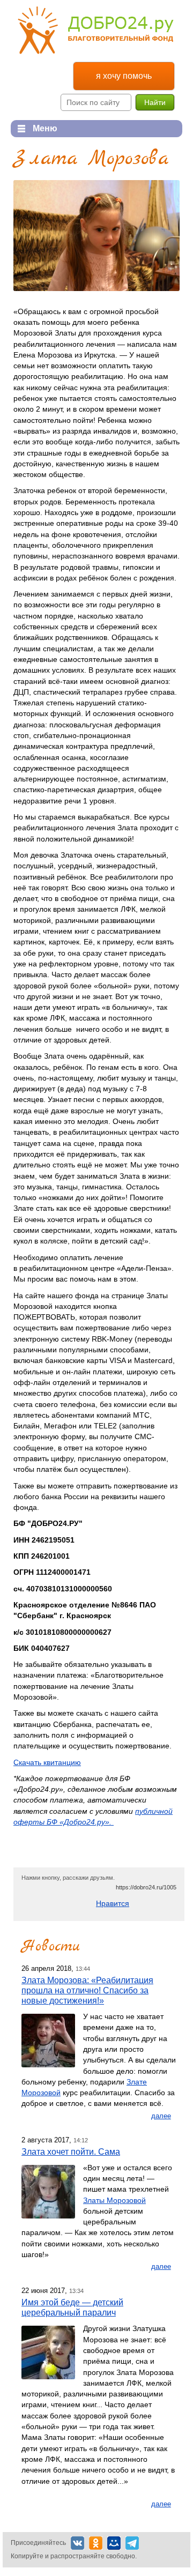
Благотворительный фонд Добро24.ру (96, 30)
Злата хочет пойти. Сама (71, 2151)
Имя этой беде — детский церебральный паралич (72, 2307)
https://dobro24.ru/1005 (146, 1887)
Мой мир (114, 2543)
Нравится (113, 1903)
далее (161, 2116)
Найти (155, 102)
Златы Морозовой (114, 2200)
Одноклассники (96, 2543)
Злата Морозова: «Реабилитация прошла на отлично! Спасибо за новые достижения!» (87, 1990)
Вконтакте (77, 2543)
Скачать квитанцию (47, 1762)
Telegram (132, 2543)
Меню (34, 128)
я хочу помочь (124, 76)
